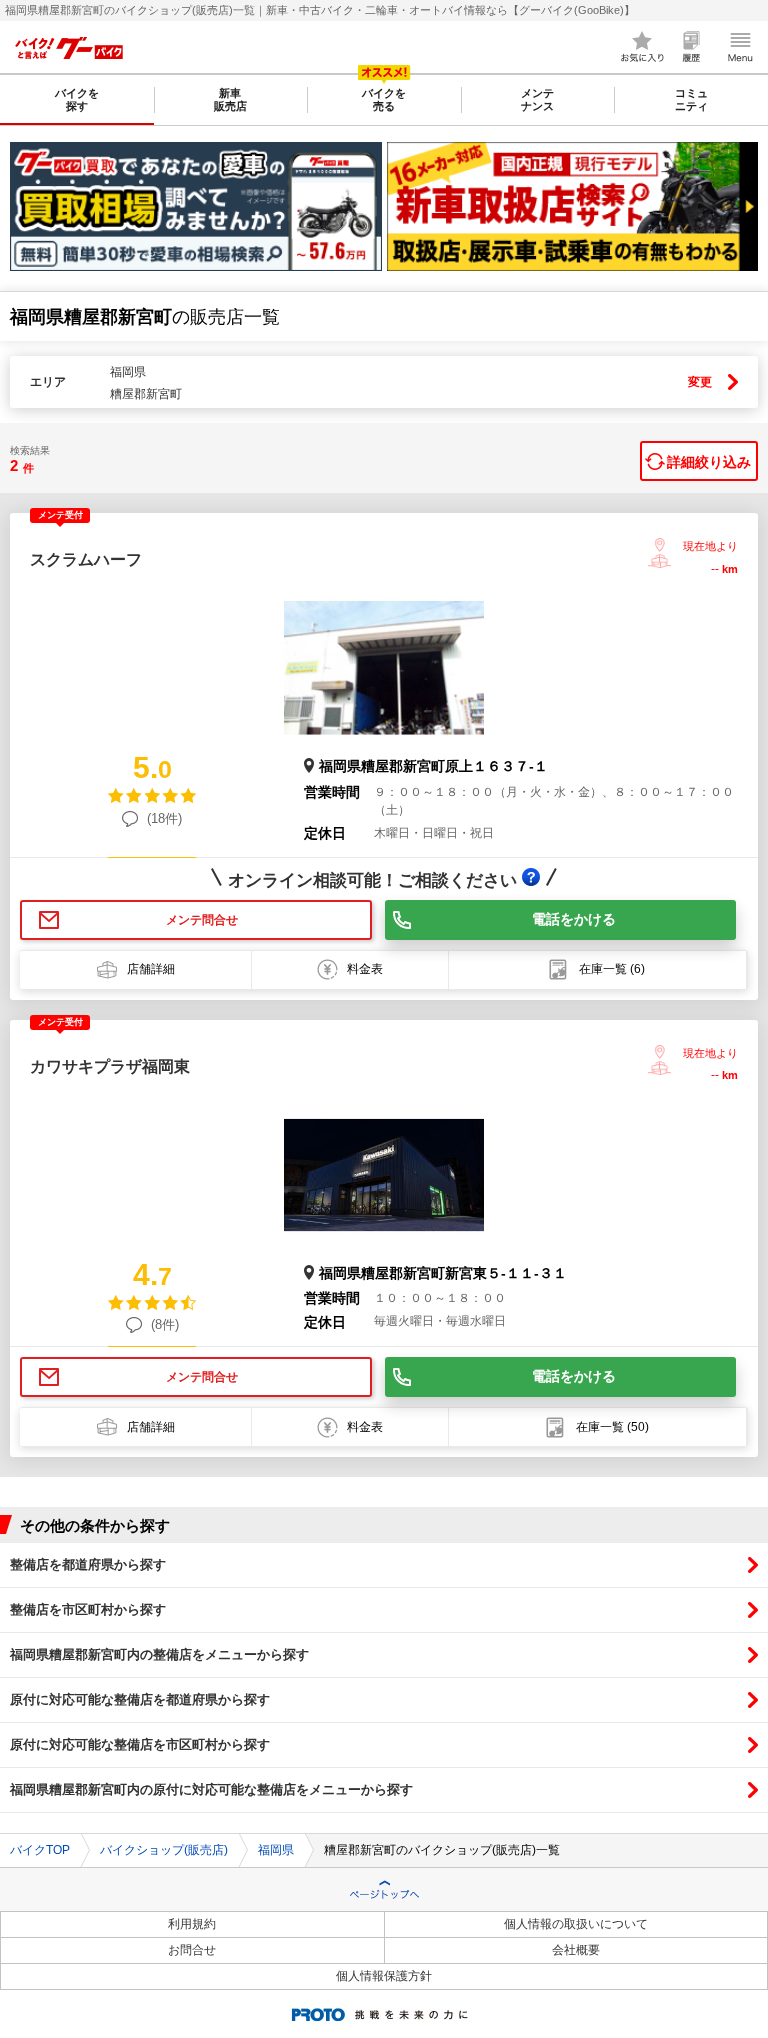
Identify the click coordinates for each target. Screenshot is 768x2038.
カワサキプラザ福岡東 (110, 1066)
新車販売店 (230, 99)
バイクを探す (77, 99)
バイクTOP (40, 1850)
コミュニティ (691, 99)
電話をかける (574, 919)
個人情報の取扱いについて (576, 1924)
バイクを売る (384, 99)
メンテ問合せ (202, 920)
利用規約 (192, 1924)
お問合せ (192, 1950)
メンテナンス (537, 99)
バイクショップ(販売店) (164, 1850)
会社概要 (576, 1950)
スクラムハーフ (86, 559)
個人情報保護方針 (384, 1976)
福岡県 (276, 1850)
